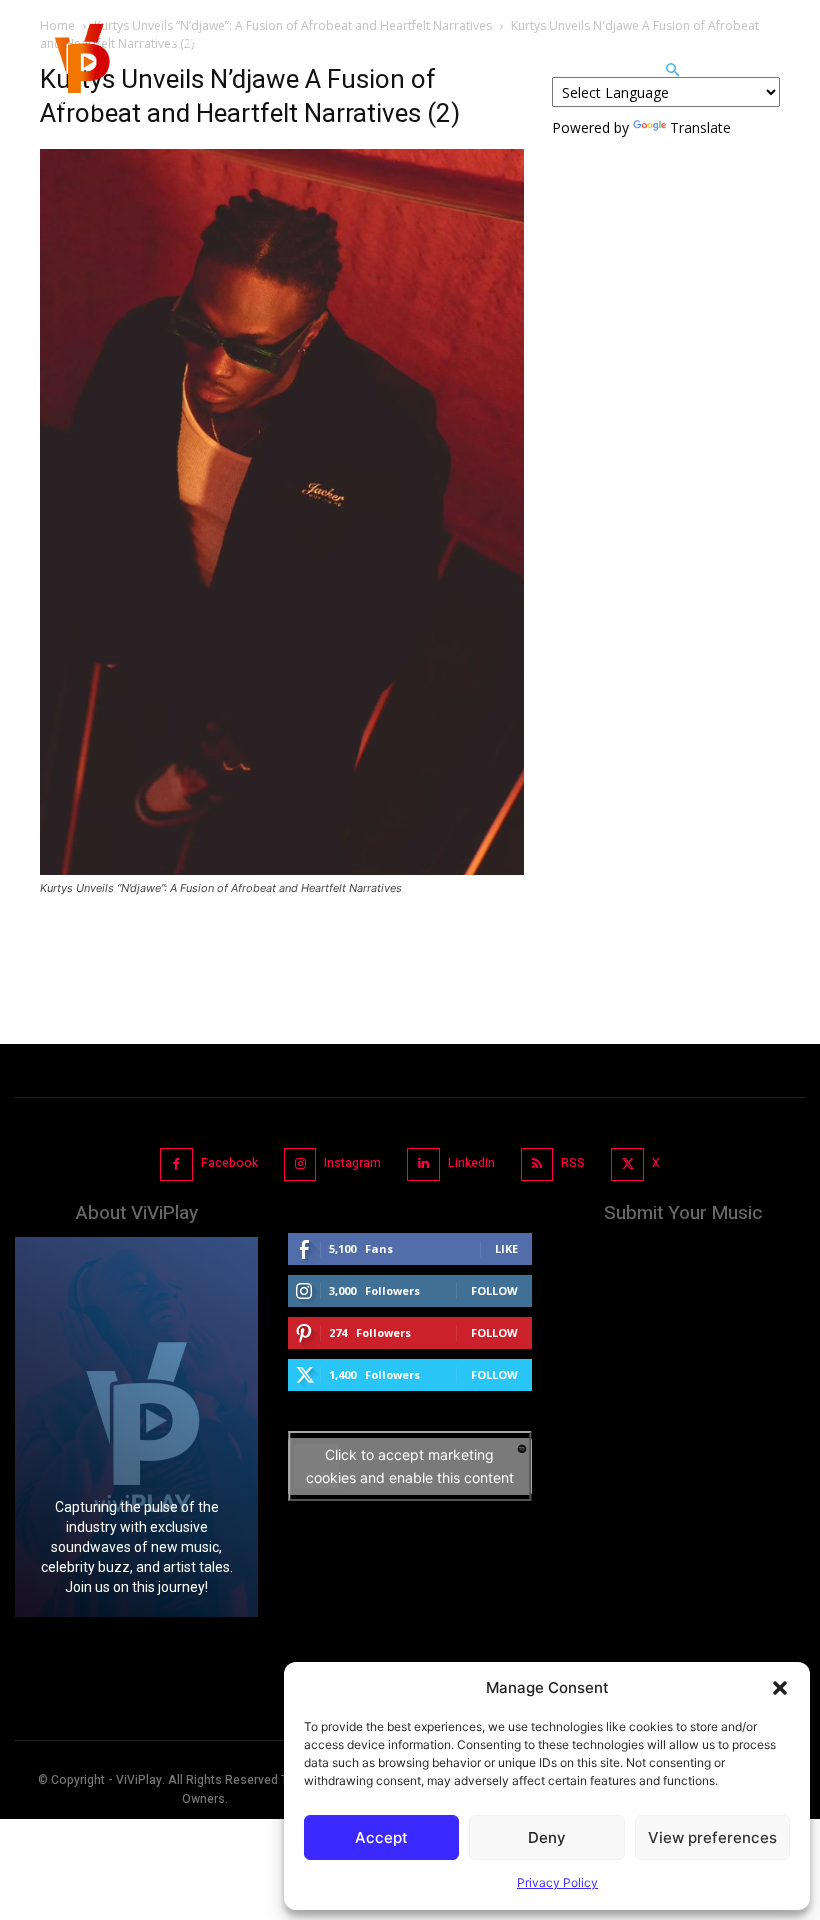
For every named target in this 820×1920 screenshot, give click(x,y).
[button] (780, 1688)
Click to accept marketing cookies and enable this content (410, 1466)
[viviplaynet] (80, 70)
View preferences (712, 1837)
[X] (627, 1164)
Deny (547, 1837)
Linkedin (471, 1163)
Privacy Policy (557, 1882)
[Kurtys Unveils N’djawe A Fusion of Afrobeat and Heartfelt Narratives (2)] (282, 869)
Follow (494, 1290)
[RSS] (537, 1164)
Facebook (229, 1163)
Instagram (352, 1163)
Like (506, 1248)
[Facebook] (176, 1164)
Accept (381, 1837)
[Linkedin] (423, 1164)
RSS (573, 1163)
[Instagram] (300, 1164)
